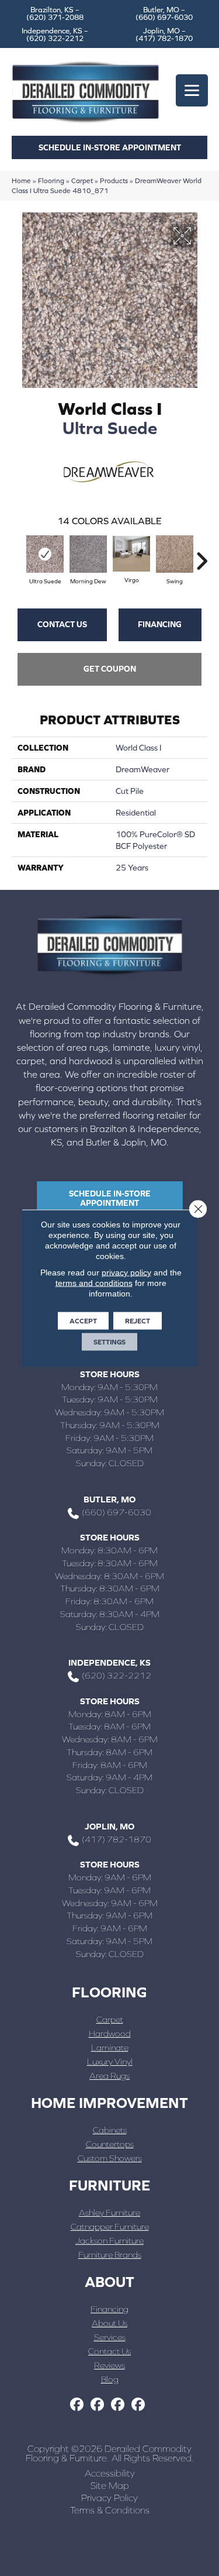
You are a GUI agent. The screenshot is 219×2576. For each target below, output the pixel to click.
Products (114, 180)
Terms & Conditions (110, 2510)
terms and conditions (94, 1282)
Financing (160, 624)
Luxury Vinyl (110, 2061)
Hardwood (110, 2033)
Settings (109, 1342)
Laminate (110, 2047)
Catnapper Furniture (110, 2226)
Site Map (110, 2485)
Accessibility (110, 2473)
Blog (110, 2379)
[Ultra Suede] (45, 554)
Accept (83, 1320)
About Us (109, 2323)
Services (110, 2337)
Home (21, 180)
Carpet (82, 180)
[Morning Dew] (88, 554)
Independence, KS (109, 1662)
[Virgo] (131, 554)
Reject (138, 1320)
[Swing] (175, 554)
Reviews (109, 2365)
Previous (18, 555)
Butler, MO (109, 1499)
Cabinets (110, 2130)
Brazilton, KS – (55, 13)
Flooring (51, 180)
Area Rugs (109, 2075)
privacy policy (126, 1272)
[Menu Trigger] (192, 90)
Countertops (110, 2144)
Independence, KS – (55, 35)
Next (201, 555)
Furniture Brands (110, 2255)
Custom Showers (110, 2158)
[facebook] (77, 2405)
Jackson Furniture (109, 2240)
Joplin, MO (109, 1826)
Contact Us (62, 624)
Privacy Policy (109, 2498)
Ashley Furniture (109, 2212)
